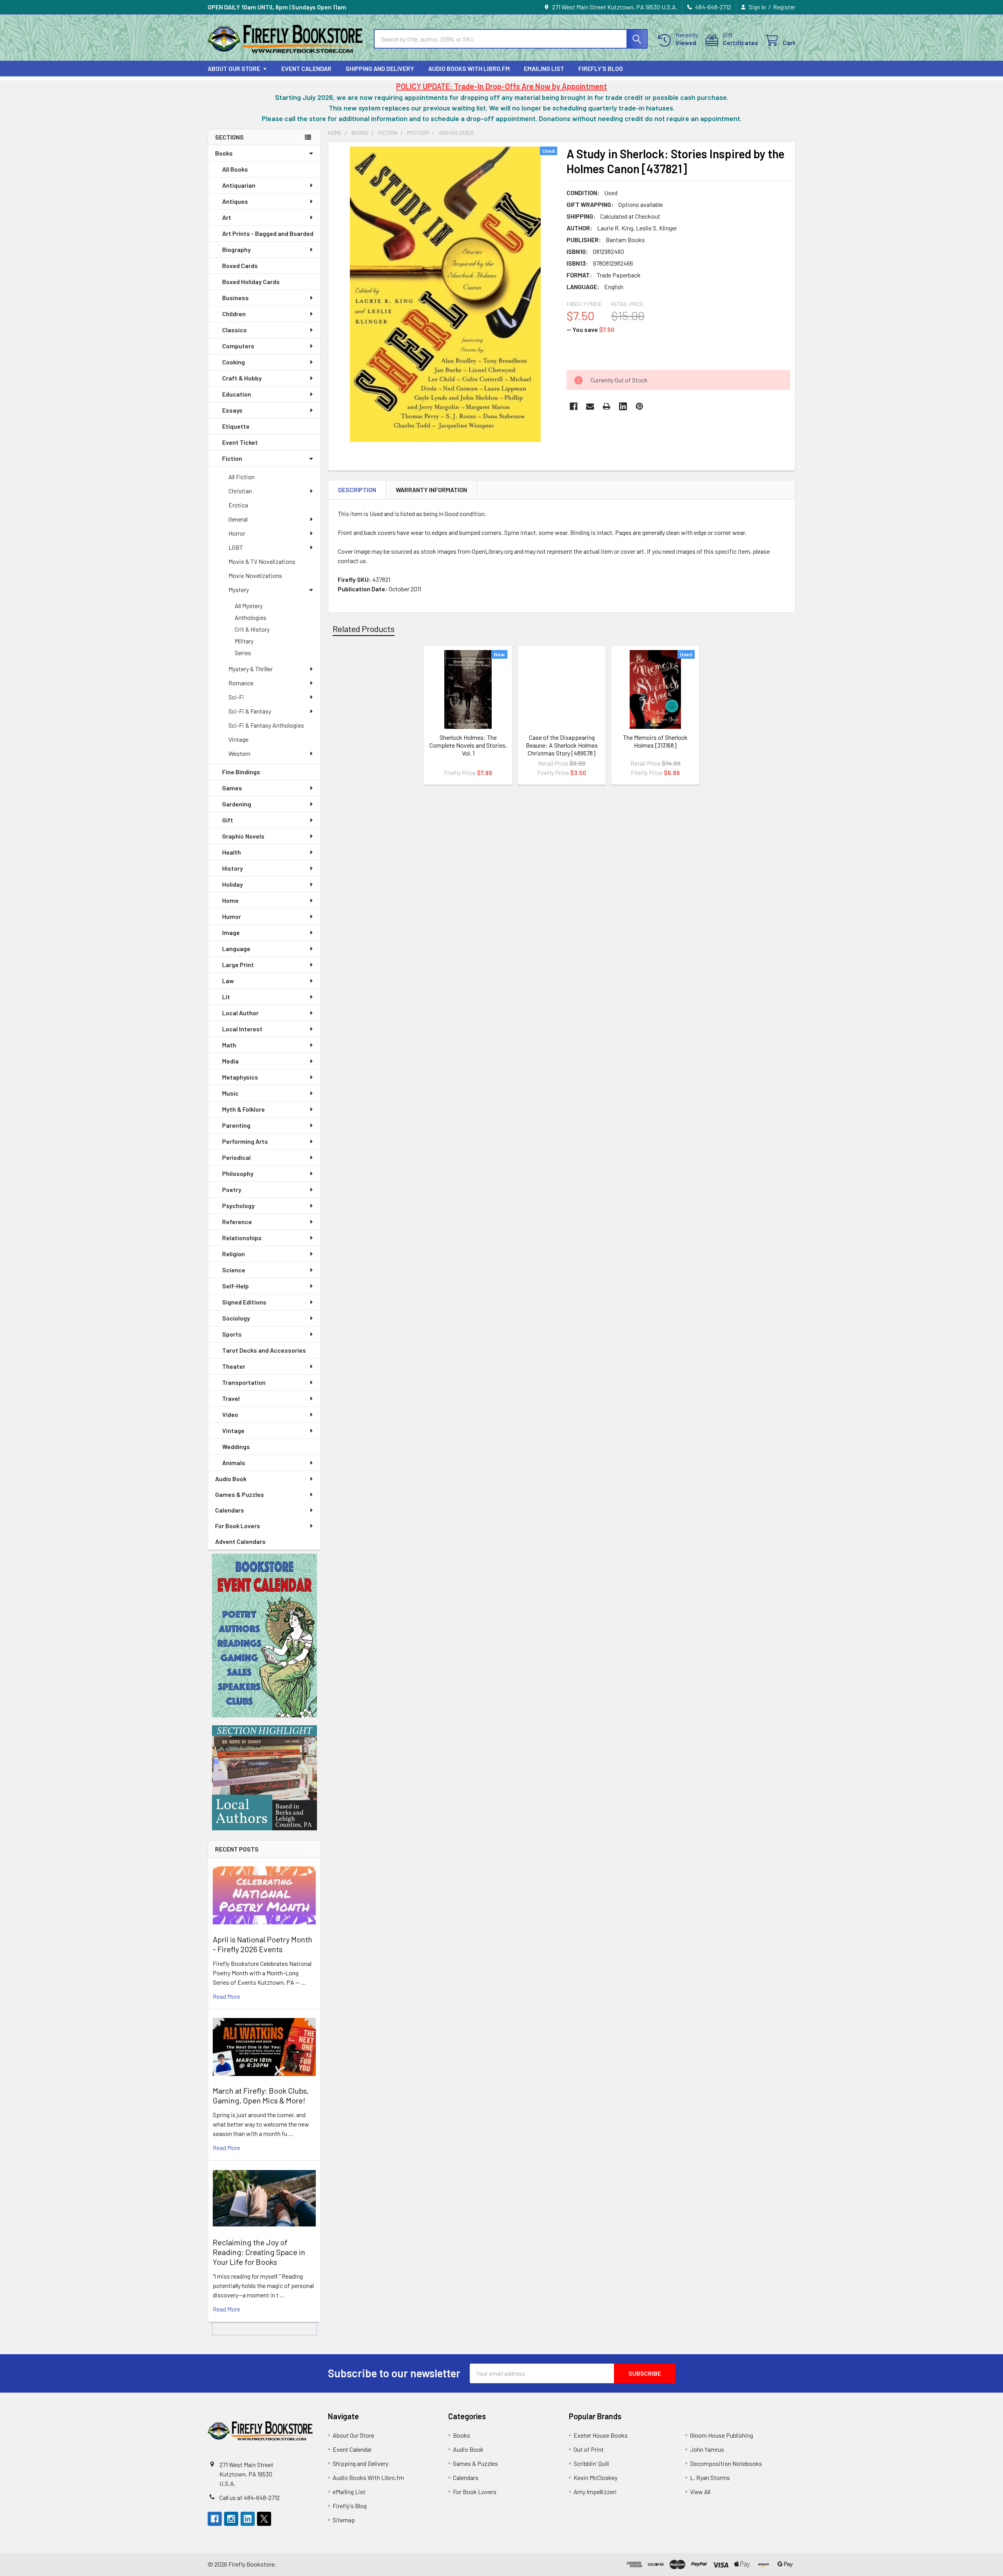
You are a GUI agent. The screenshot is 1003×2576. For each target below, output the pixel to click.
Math (229, 1045)
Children (234, 314)
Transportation (244, 1382)
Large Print (238, 965)
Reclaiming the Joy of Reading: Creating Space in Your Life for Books (259, 2252)
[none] (445, 294)
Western (239, 753)
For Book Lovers (238, 1526)
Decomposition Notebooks (726, 2463)
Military (244, 641)
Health (232, 852)
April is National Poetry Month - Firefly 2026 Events (263, 1944)
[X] (264, 2519)
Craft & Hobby (242, 378)
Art (227, 217)
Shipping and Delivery (380, 68)
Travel (231, 1398)
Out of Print (589, 2449)
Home (230, 900)
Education (237, 394)
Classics (234, 330)
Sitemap (344, 2520)
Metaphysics (240, 1077)
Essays (232, 410)
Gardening (237, 804)
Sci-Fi (236, 697)
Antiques (235, 201)
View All (700, 2492)
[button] (264, 1636)
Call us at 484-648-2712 (250, 2497)
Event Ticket (240, 442)
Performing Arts (245, 1141)
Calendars (230, 1510)
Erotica (238, 505)
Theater (234, 1366)
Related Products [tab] (364, 629)
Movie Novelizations (255, 575)
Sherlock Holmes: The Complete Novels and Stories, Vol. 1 (468, 745)
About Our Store (234, 68)
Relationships (242, 1238)
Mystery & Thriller (251, 669)
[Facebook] (574, 406)
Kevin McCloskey (596, 2477)
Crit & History (252, 629)
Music (230, 1093)
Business (235, 298)
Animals (234, 1463)
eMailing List (544, 68)
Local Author (240, 1013)
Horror (237, 533)
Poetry (232, 1189)
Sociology (236, 1318)
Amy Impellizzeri (595, 2492)
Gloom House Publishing (721, 2435)
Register (784, 7)
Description (357, 490)
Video (230, 1414)
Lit (226, 997)
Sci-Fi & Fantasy (250, 711)
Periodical (236, 1157)
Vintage (238, 739)
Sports (232, 1334)
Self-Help (235, 1286)
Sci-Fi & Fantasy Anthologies (266, 725)
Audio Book (231, 1479)
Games (232, 788)
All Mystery (249, 606)
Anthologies (251, 617)
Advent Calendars (240, 1541)
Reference (237, 1222)
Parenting (236, 1125)
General (238, 519)
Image (231, 932)
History (233, 868)
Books (224, 153)
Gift (228, 820)
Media (230, 1061)
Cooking (234, 362)
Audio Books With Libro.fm (469, 68)
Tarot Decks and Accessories (264, 1350)
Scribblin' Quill (591, 2463)
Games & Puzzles (240, 1494)
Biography (236, 249)
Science (234, 1270)
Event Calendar (306, 68)
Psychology (238, 1206)
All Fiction (242, 477)
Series (243, 653)
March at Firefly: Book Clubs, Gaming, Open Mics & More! (261, 2095)
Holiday (233, 884)
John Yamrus (707, 2449)
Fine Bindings (241, 772)
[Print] (607, 406)
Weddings (236, 1447)
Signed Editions (244, 1302)
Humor (232, 916)
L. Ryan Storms (710, 2477)
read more (226, 1996)
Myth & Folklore (244, 1109)
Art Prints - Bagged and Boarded (268, 233)
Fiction (232, 458)
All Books (235, 169)
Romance (241, 683)
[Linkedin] (623, 406)
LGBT (236, 547)
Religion (234, 1254)
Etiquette (236, 426)
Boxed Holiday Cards (251, 282)
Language (236, 948)
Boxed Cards (240, 265)
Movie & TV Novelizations (262, 561)
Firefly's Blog (601, 68)
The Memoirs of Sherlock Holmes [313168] (655, 741)
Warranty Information (431, 490)
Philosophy (238, 1173)
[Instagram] (231, 2519)
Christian (240, 491)
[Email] (590, 406)
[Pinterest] (639, 406)
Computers (238, 346)
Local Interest (242, 1029)
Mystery (239, 590)
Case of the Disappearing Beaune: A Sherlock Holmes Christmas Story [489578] (562, 745)
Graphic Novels (243, 836)
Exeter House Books (601, 2435)
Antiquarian (239, 185)
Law (228, 981)
